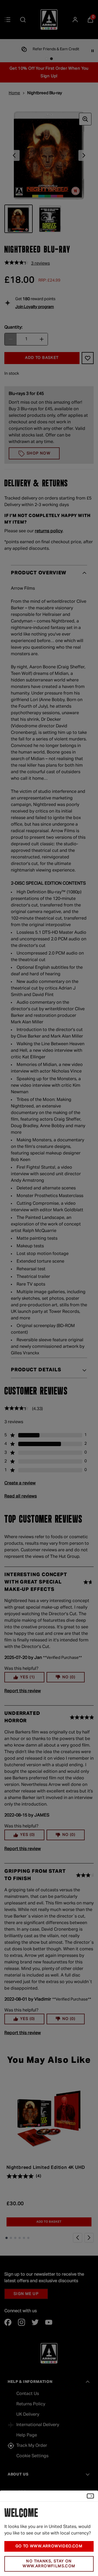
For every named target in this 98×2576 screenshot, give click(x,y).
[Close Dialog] (90, 2496)
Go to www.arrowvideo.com (49, 2546)
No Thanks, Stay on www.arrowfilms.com (49, 2564)
